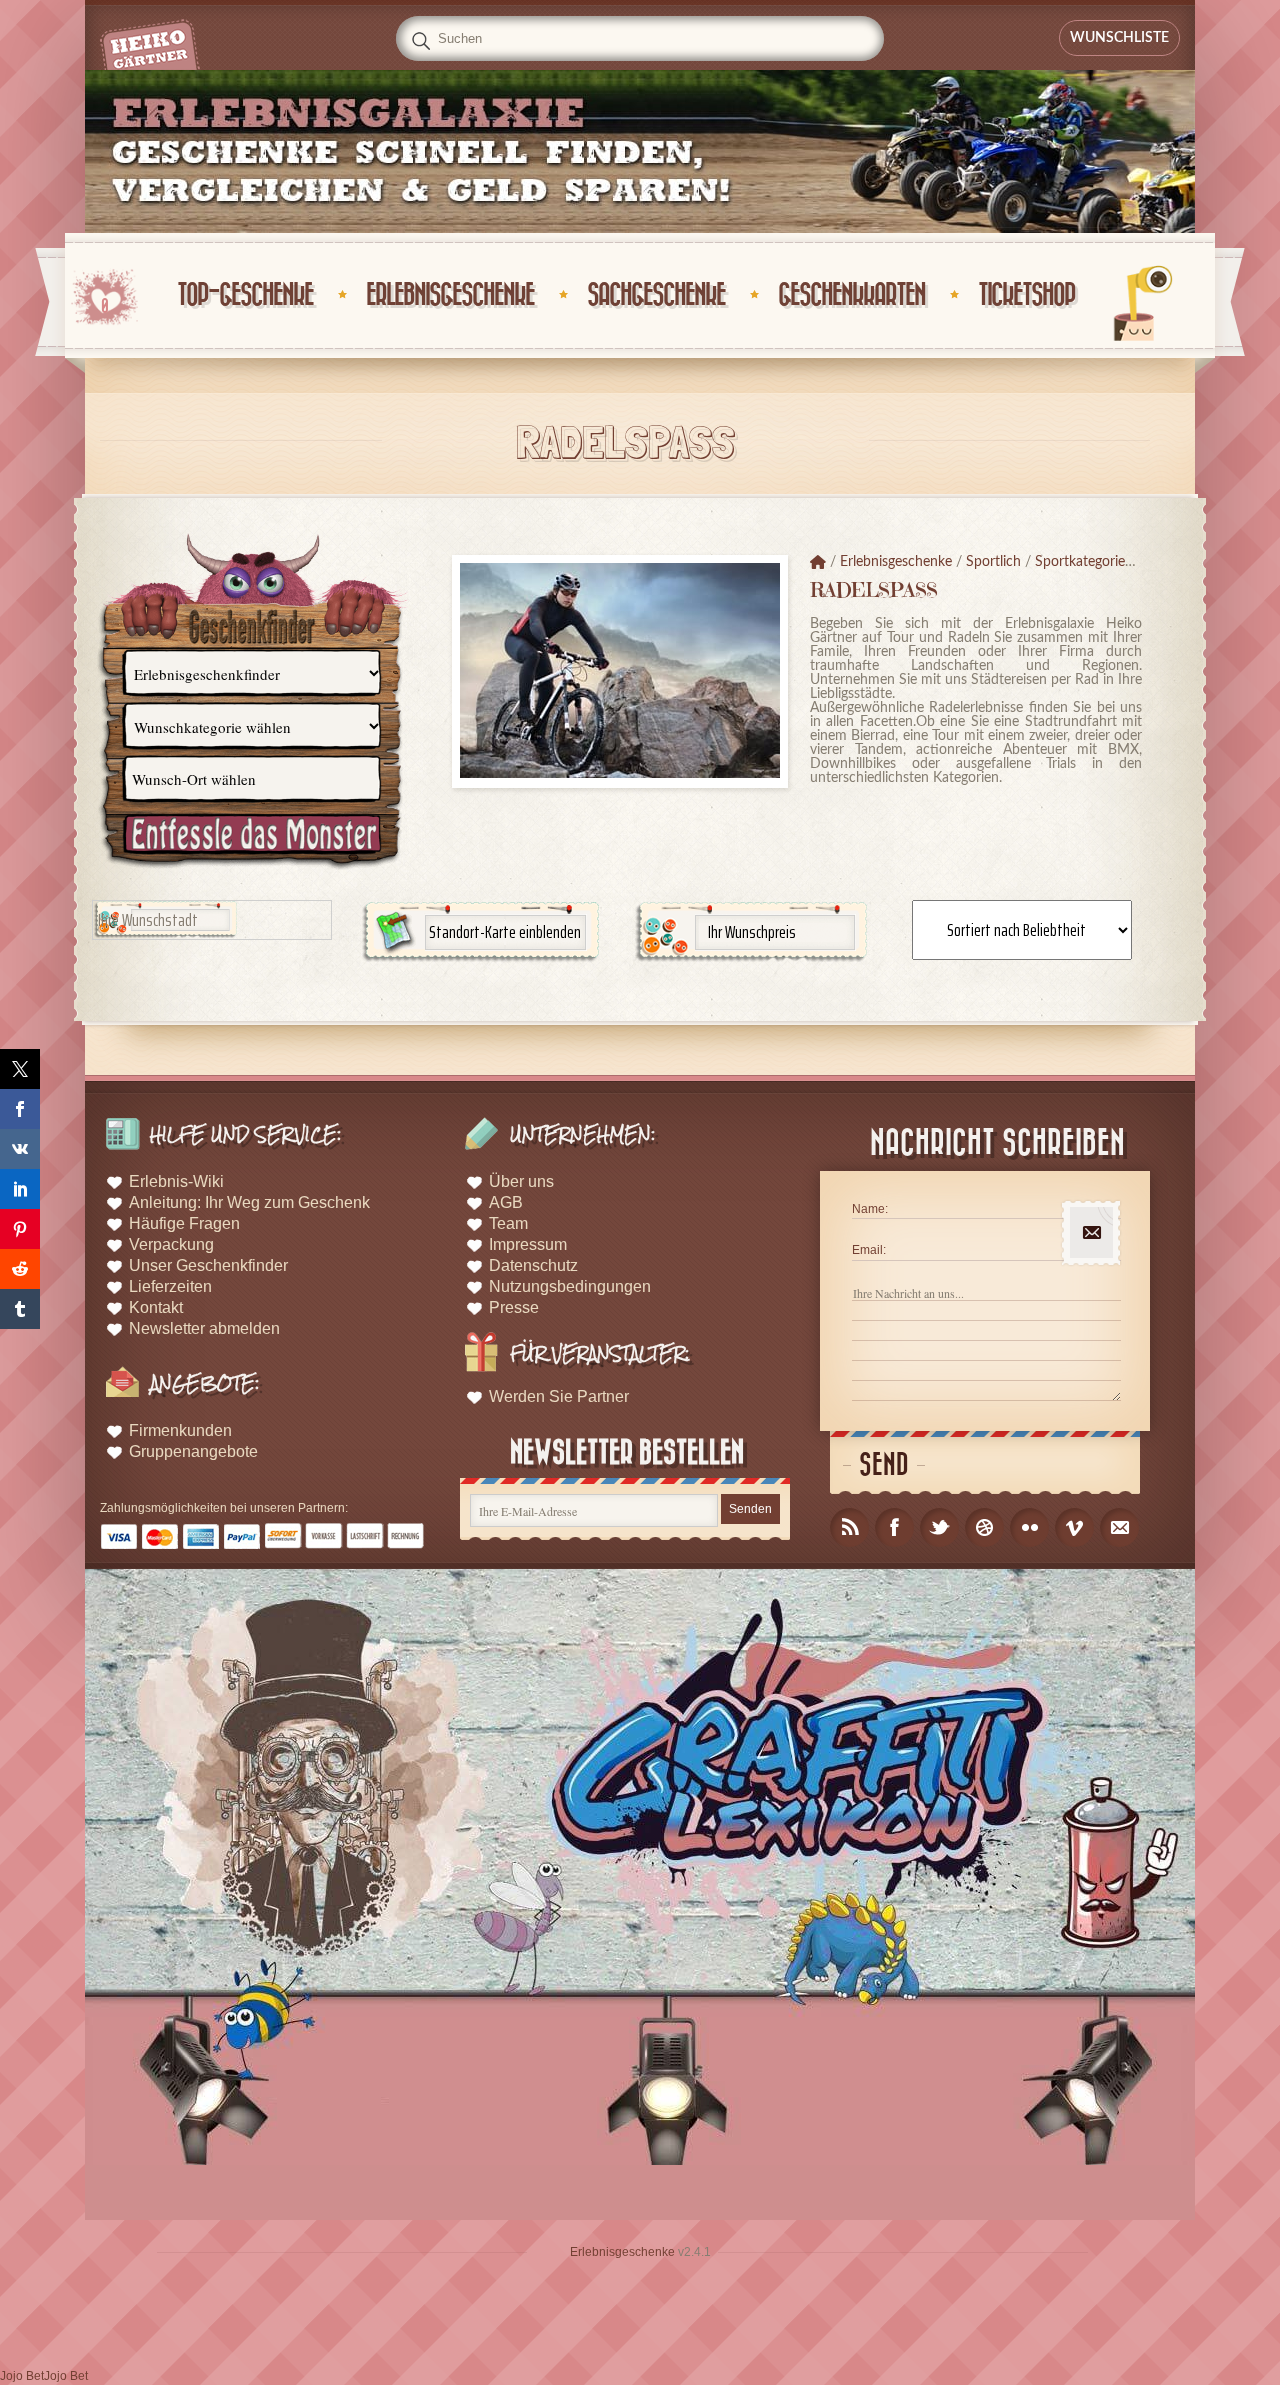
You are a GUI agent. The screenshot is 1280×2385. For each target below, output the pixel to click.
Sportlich (993, 562)
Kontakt (156, 1307)
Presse (514, 1307)
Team (508, 1223)
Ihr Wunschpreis (752, 932)
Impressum (528, 1244)
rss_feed (849, 1527)
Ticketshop (1026, 295)
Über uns (521, 1181)
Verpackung (171, 1244)
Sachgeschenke (656, 295)
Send (884, 1465)
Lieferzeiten (170, 1286)
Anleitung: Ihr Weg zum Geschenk (249, 1202)
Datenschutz (533, 1265)
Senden (750, 1509)
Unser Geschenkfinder (208, 1265)
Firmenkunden (180, 1430)
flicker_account (1029, 1527)
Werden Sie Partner (559, 1396)
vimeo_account (1074, 1527)
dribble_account (984, 1527)
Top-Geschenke (245, 295)
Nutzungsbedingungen (570, 1286)
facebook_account (894, 1527)
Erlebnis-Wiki (176, 1181)
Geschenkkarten (851, 295)
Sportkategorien (1084, 562)
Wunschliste (1119, 38)
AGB (506, 1202)
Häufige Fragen (184, 1223)
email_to (1119, 1527)
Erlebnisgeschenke (450, 295)
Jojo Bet (22, 2376)
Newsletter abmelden (204, 1328)
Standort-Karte (505, 932)
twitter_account (939, 1527)
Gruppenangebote (193, 1451)
